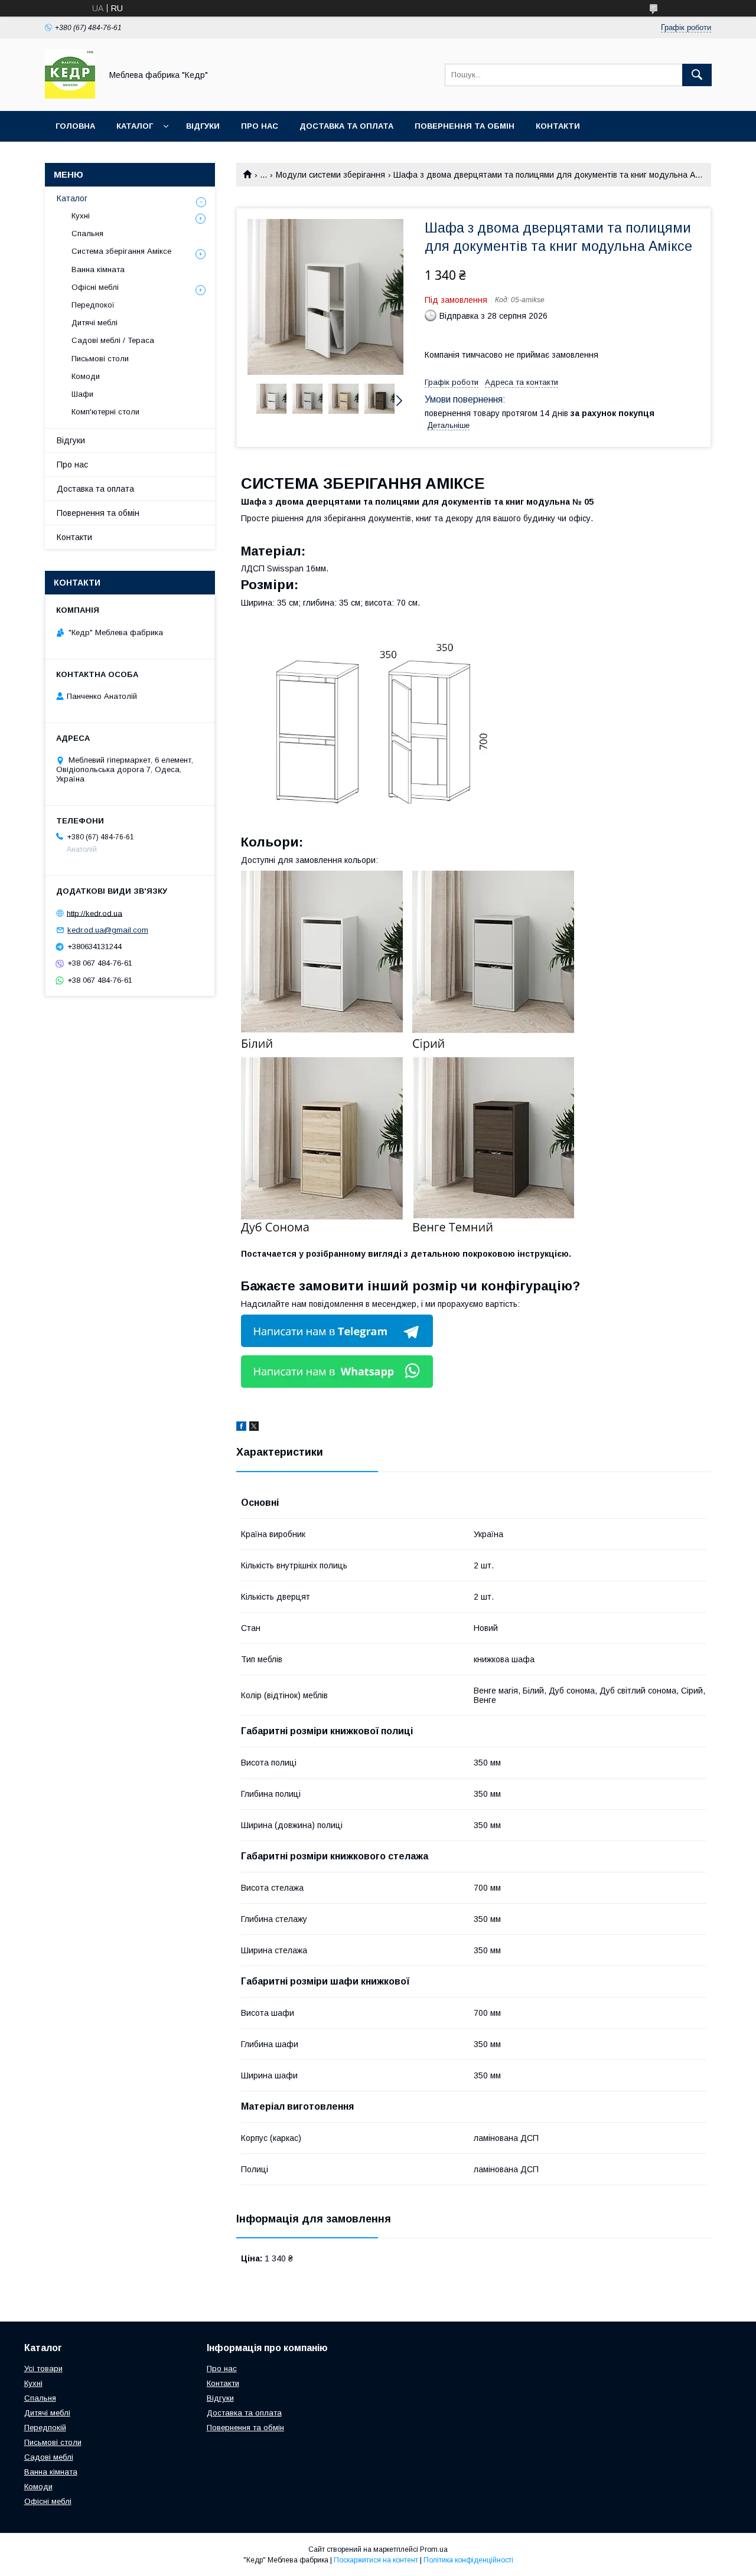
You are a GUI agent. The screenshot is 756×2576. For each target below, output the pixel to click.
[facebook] (241, 1428)
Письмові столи (100, 359)
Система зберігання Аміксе (121, 251)
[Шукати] (697, 75)
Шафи (82, 394)
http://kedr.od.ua (94, 913)
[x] (254, 1428)
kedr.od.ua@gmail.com (108, 930)
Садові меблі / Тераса (113, 340)
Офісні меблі (95, 287)
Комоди (86, 376)
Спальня (87, 233)
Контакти (558, 126)
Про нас (260, 126)
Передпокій (45, 2428)
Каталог (135, 126)
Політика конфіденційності (468, 2560)
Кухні (81, 216)
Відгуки (203, 126)
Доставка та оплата (346, 126)
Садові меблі (49, 2457)
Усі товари (43, 2369)
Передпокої (93, 305)
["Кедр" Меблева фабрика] (70, 96)
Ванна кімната (98, 269)
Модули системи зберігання (330, 175)
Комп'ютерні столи (105, 412)
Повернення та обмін (465, 126)
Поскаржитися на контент (376, 2560)
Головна (75, 126)
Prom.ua (434, 2549)
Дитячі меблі (94, 323)
